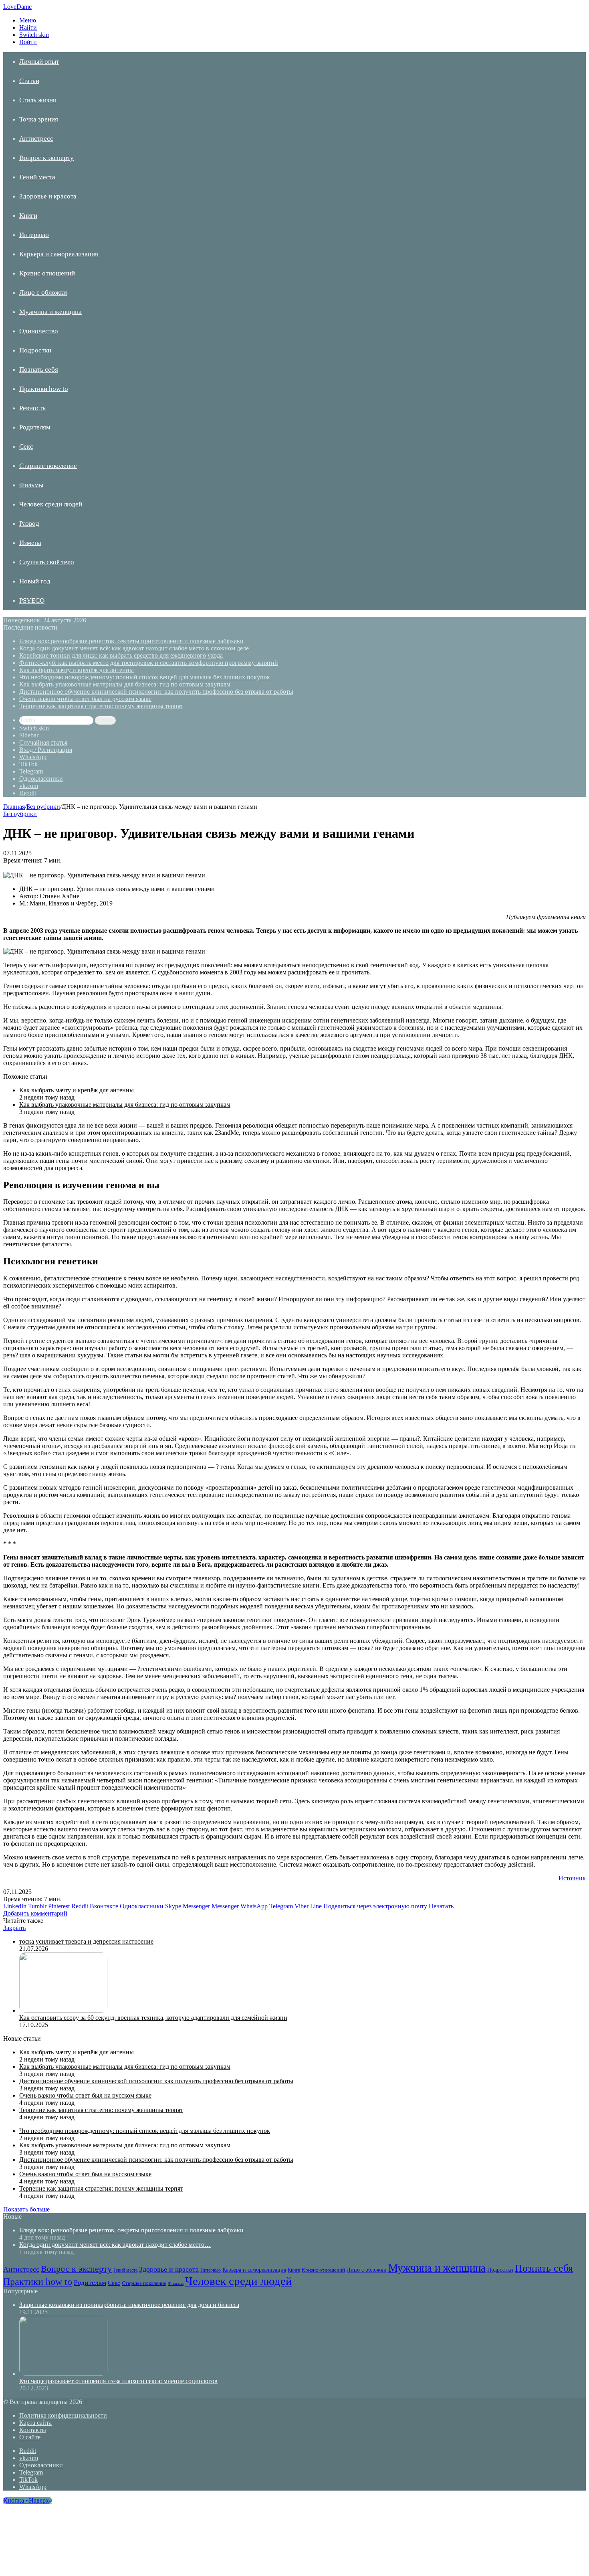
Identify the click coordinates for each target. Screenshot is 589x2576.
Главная (14, 807)
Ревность (32, 408)
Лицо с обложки (43, 293)
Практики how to (44, 389)
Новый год (35, 581)
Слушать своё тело (47, 562)
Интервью (34, 235)
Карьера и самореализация (59, 254)
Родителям (35, 427)
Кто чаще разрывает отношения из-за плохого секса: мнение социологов (118, 2381)
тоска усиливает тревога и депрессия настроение (86, 1941)
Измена (30, 543)
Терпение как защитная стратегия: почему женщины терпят (101, 706)
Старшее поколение (48, 466)
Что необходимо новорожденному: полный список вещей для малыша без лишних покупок (145, 677)
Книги (28, 216)
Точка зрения (39, 119)
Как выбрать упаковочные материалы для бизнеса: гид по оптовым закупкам (125, 684)
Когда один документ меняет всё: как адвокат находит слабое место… (115, 2245)
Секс (26, 447)
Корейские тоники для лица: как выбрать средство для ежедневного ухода (121, 655)
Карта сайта (35, 2423)
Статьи (29, 81)
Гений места (37, 177)
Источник (572, 1878)
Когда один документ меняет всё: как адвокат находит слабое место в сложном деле (134, 648)
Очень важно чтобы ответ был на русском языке (85, 699)
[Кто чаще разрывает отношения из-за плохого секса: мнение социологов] (63, 2374)
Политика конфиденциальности (63, 2415)
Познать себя (39, 370)
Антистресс (36, 139)
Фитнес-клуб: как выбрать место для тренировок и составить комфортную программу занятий (149, 663)
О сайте (30, 2437)
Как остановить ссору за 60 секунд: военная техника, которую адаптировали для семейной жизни (153, 2018)
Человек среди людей (51, 504)
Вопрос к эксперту (46, 158)
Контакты (33, 2430)
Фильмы (31, 485)
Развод (29, 524)
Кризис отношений (47, 273)
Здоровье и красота (48, 196)
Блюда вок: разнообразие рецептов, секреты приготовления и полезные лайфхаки (131, 641)
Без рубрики (43, 807)
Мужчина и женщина (50, 312)
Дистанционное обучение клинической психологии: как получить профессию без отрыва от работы (156, 692)
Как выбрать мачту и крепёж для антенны (77, 670)
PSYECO (32, 600)
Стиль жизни (38, 100)
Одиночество (39, 331)
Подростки (35, 350)
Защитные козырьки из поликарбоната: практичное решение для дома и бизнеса (129, 2305)
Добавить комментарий (35, 1913)
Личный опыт (39, 62)
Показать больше (26, 2209)
